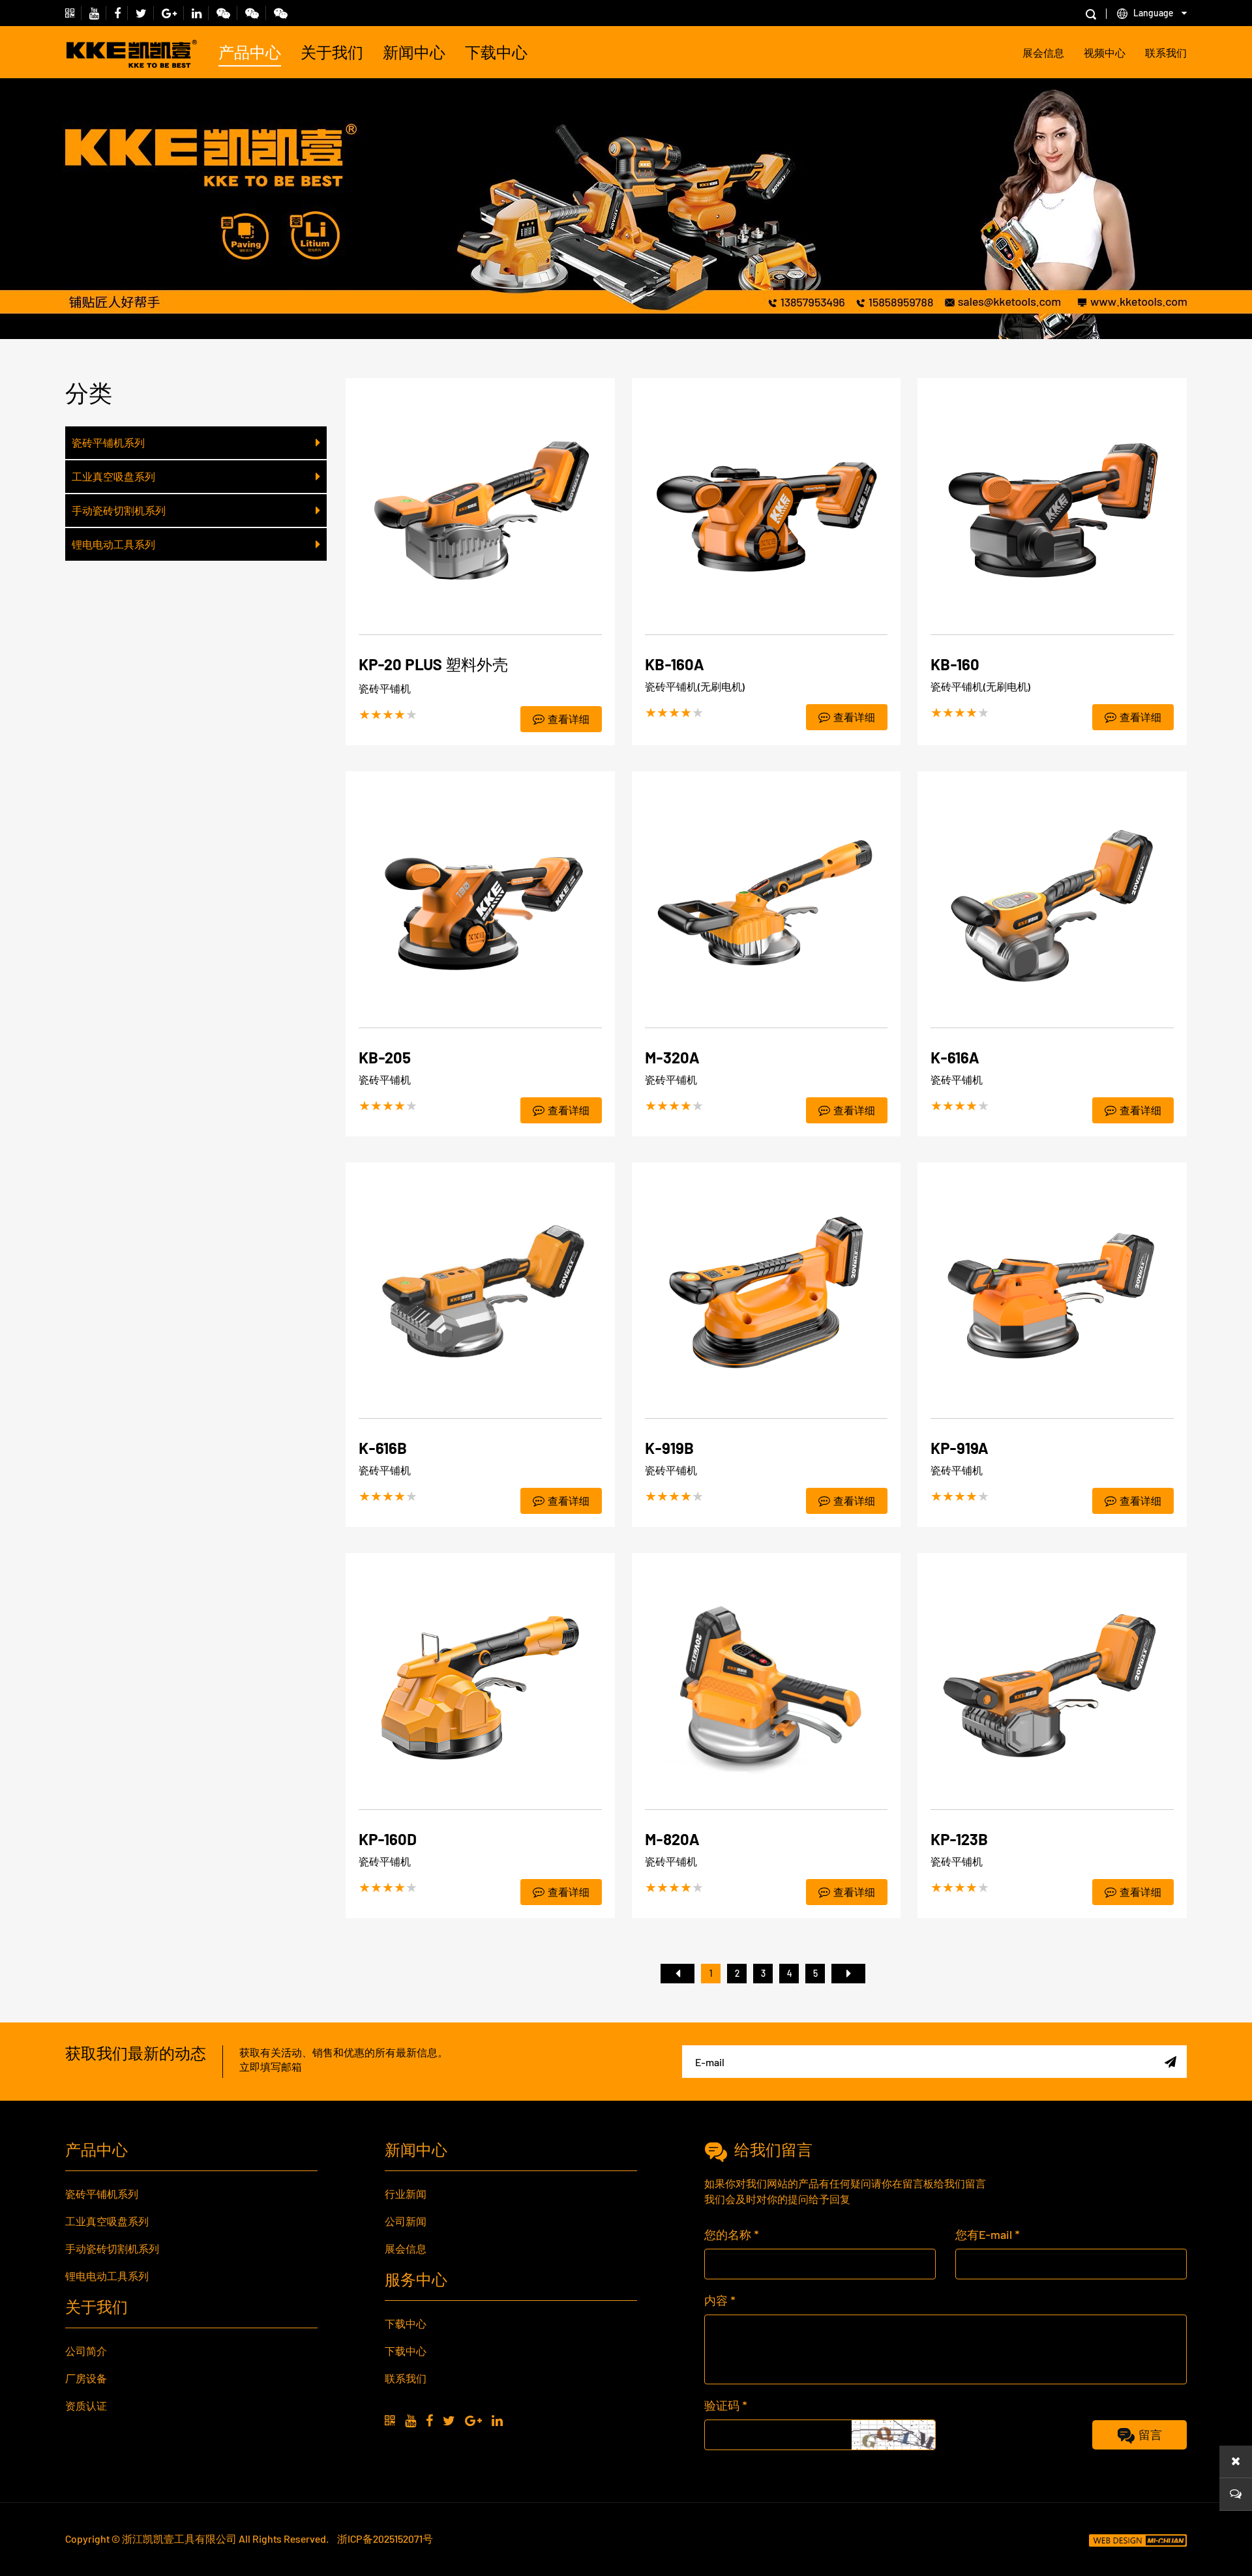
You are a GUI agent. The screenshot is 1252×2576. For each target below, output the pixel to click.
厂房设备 (86, 2378)
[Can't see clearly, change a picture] (894, 2435)
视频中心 (1105, 52)
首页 (678, 1974)
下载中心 (496, 52)
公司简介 (86, 2351)
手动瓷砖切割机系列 (119, 510)
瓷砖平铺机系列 (108, 442)
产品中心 (250, 52)
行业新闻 (406, 2194)
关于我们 (332, 52)
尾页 (848, 1974)
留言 (1150, 2435)
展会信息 (1043, 52)
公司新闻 (406, 2221)
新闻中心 (414, 52)
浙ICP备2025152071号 (385, 2539)
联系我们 (1166, 52)
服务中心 (416, 2279)
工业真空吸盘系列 (113, 476)
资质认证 (86, 2406)
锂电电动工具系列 (113, 544)
